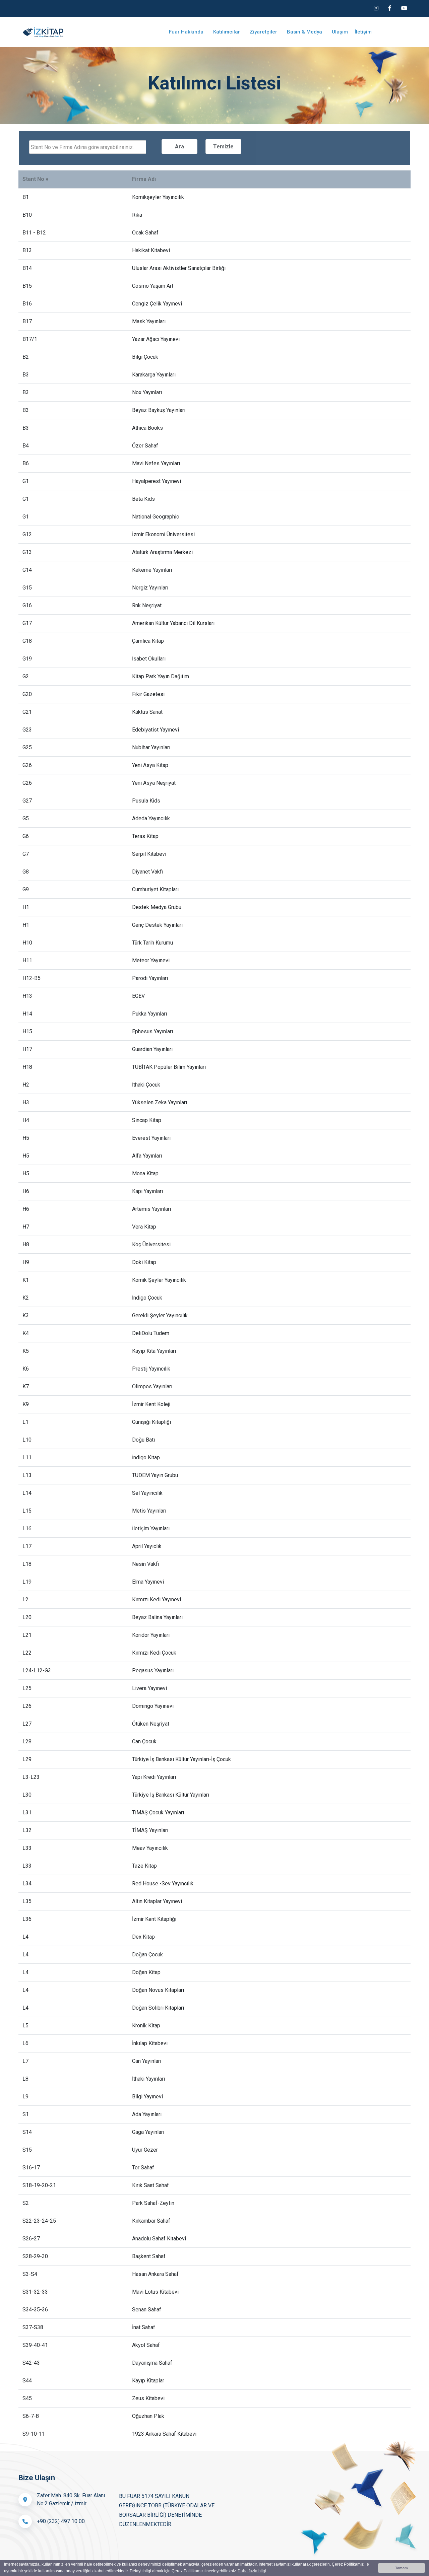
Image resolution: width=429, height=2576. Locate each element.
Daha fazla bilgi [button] (252, 2571)
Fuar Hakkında (187, 32)
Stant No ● (36, 179)
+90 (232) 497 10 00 (61, 2521)
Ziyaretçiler (264, 32)
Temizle (223, 147)
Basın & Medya (305, 32)
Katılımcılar (227, 32)
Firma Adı (144, 179)
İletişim (363, 32)
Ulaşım (340, 32)
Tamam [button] (402, 2568)
